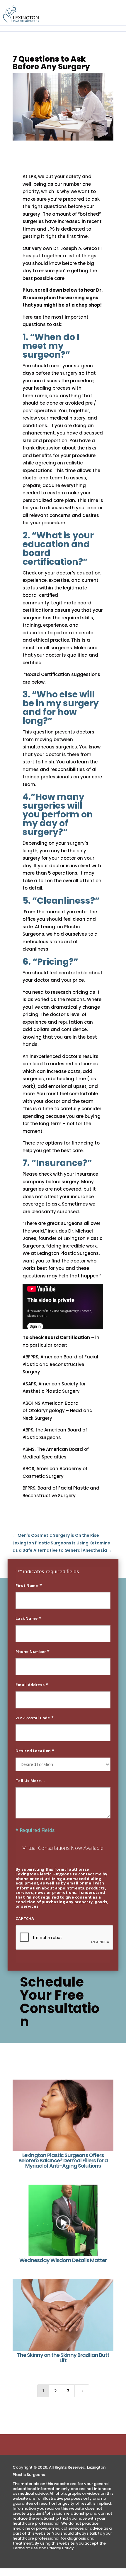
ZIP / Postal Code (34, 1718)
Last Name (28, 1618)
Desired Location (35, 1750)
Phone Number (33, 1651)
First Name (29, 1585)
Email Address (32, 1684)
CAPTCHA (25, 1918)
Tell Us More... (30, 1780)
